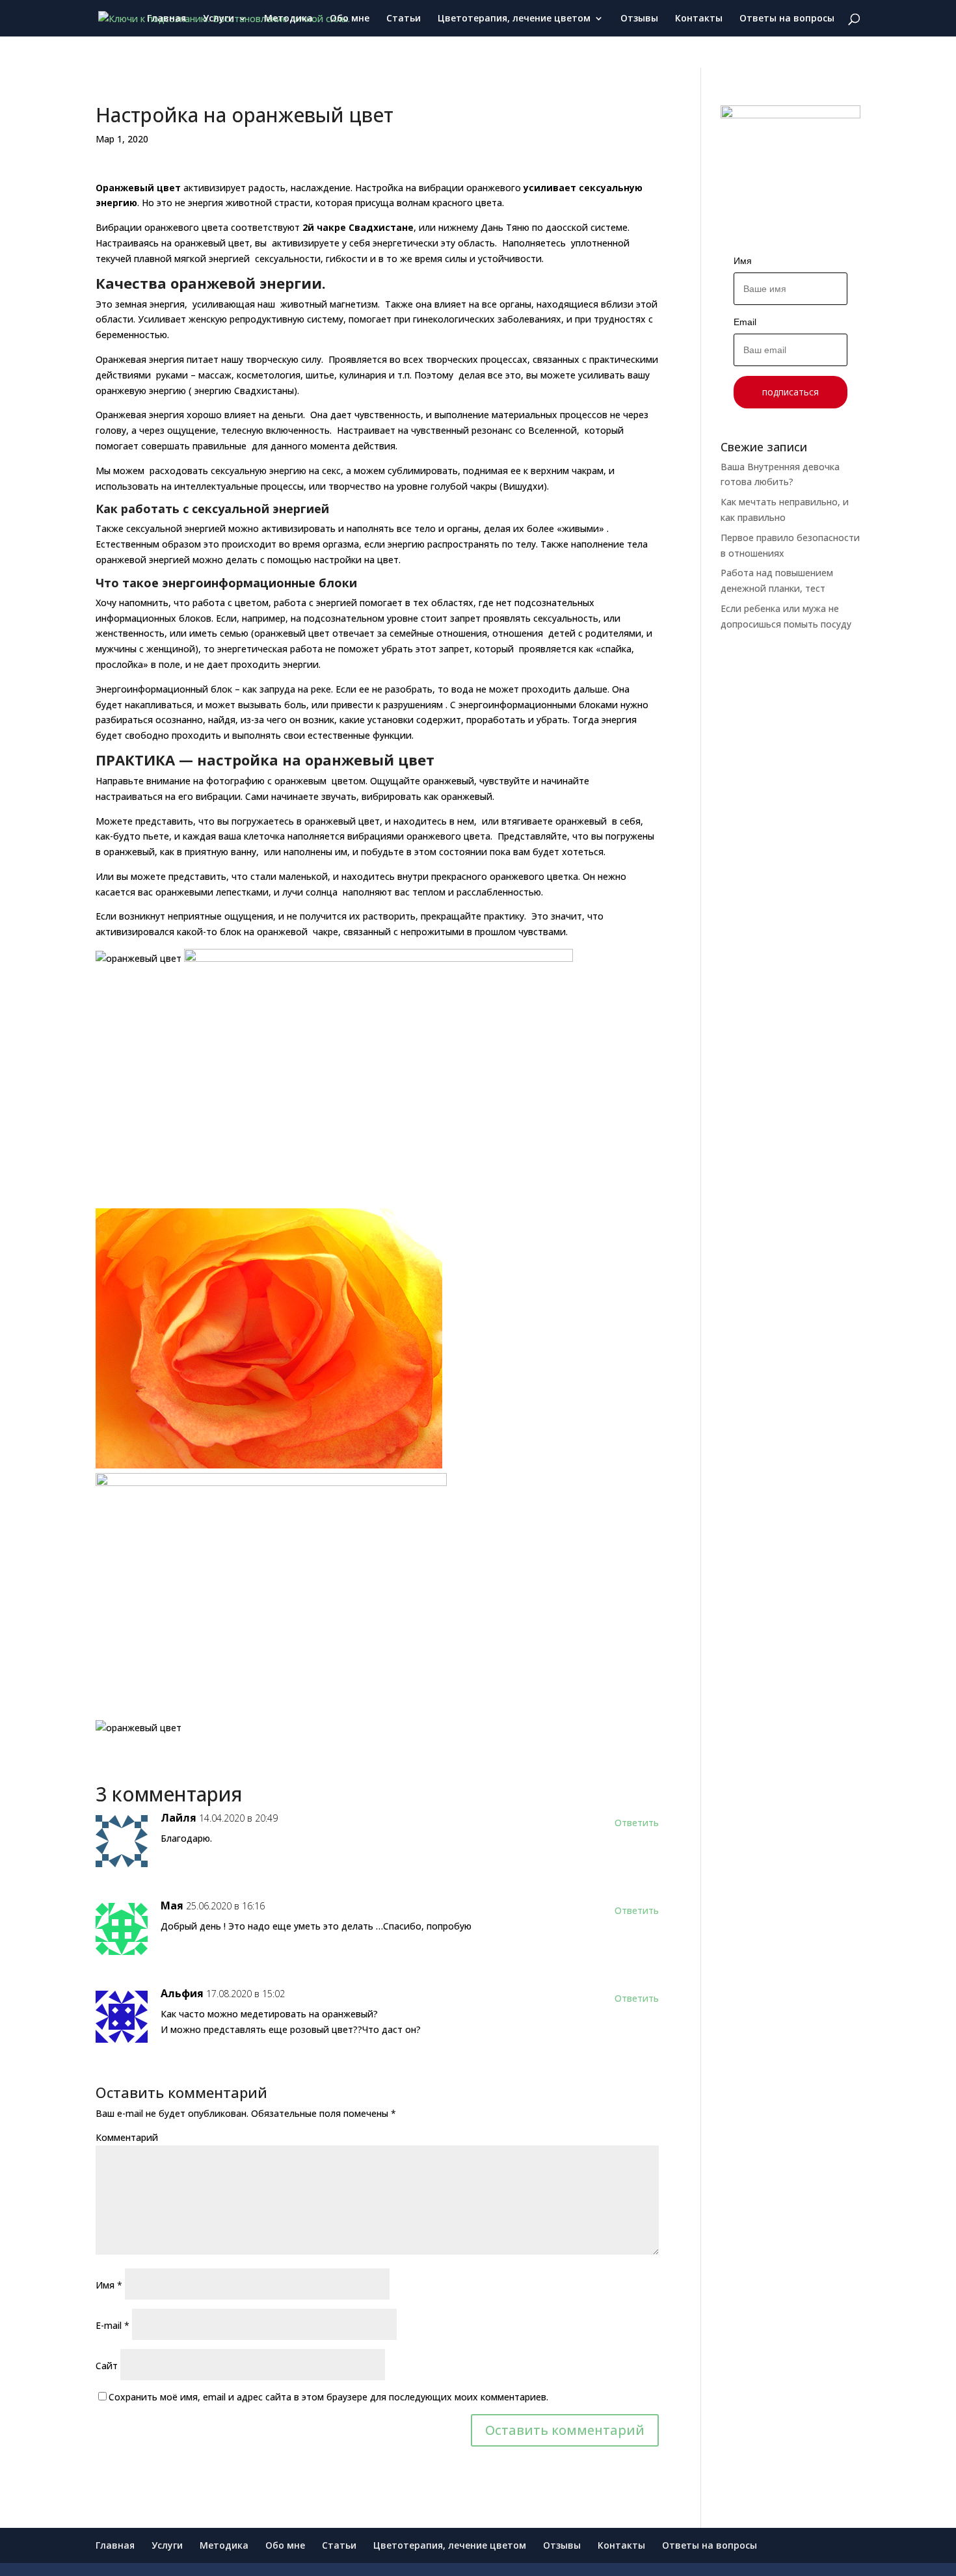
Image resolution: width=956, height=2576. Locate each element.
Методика (288, 19)
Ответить (637, 1823)
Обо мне (350, 19)
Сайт (107, 2366)
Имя (109, 2285)
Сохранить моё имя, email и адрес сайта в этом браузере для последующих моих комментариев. (328, 2397)
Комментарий (127, 2137)
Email (745, 322)
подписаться (790, 392)
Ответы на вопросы (787, 19)
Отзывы (639, 19)
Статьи (404, 19)
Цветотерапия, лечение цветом (514, 19)
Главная (166, 19)
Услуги (219, 19)
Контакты (699, 19)
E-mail (113, 2325)
